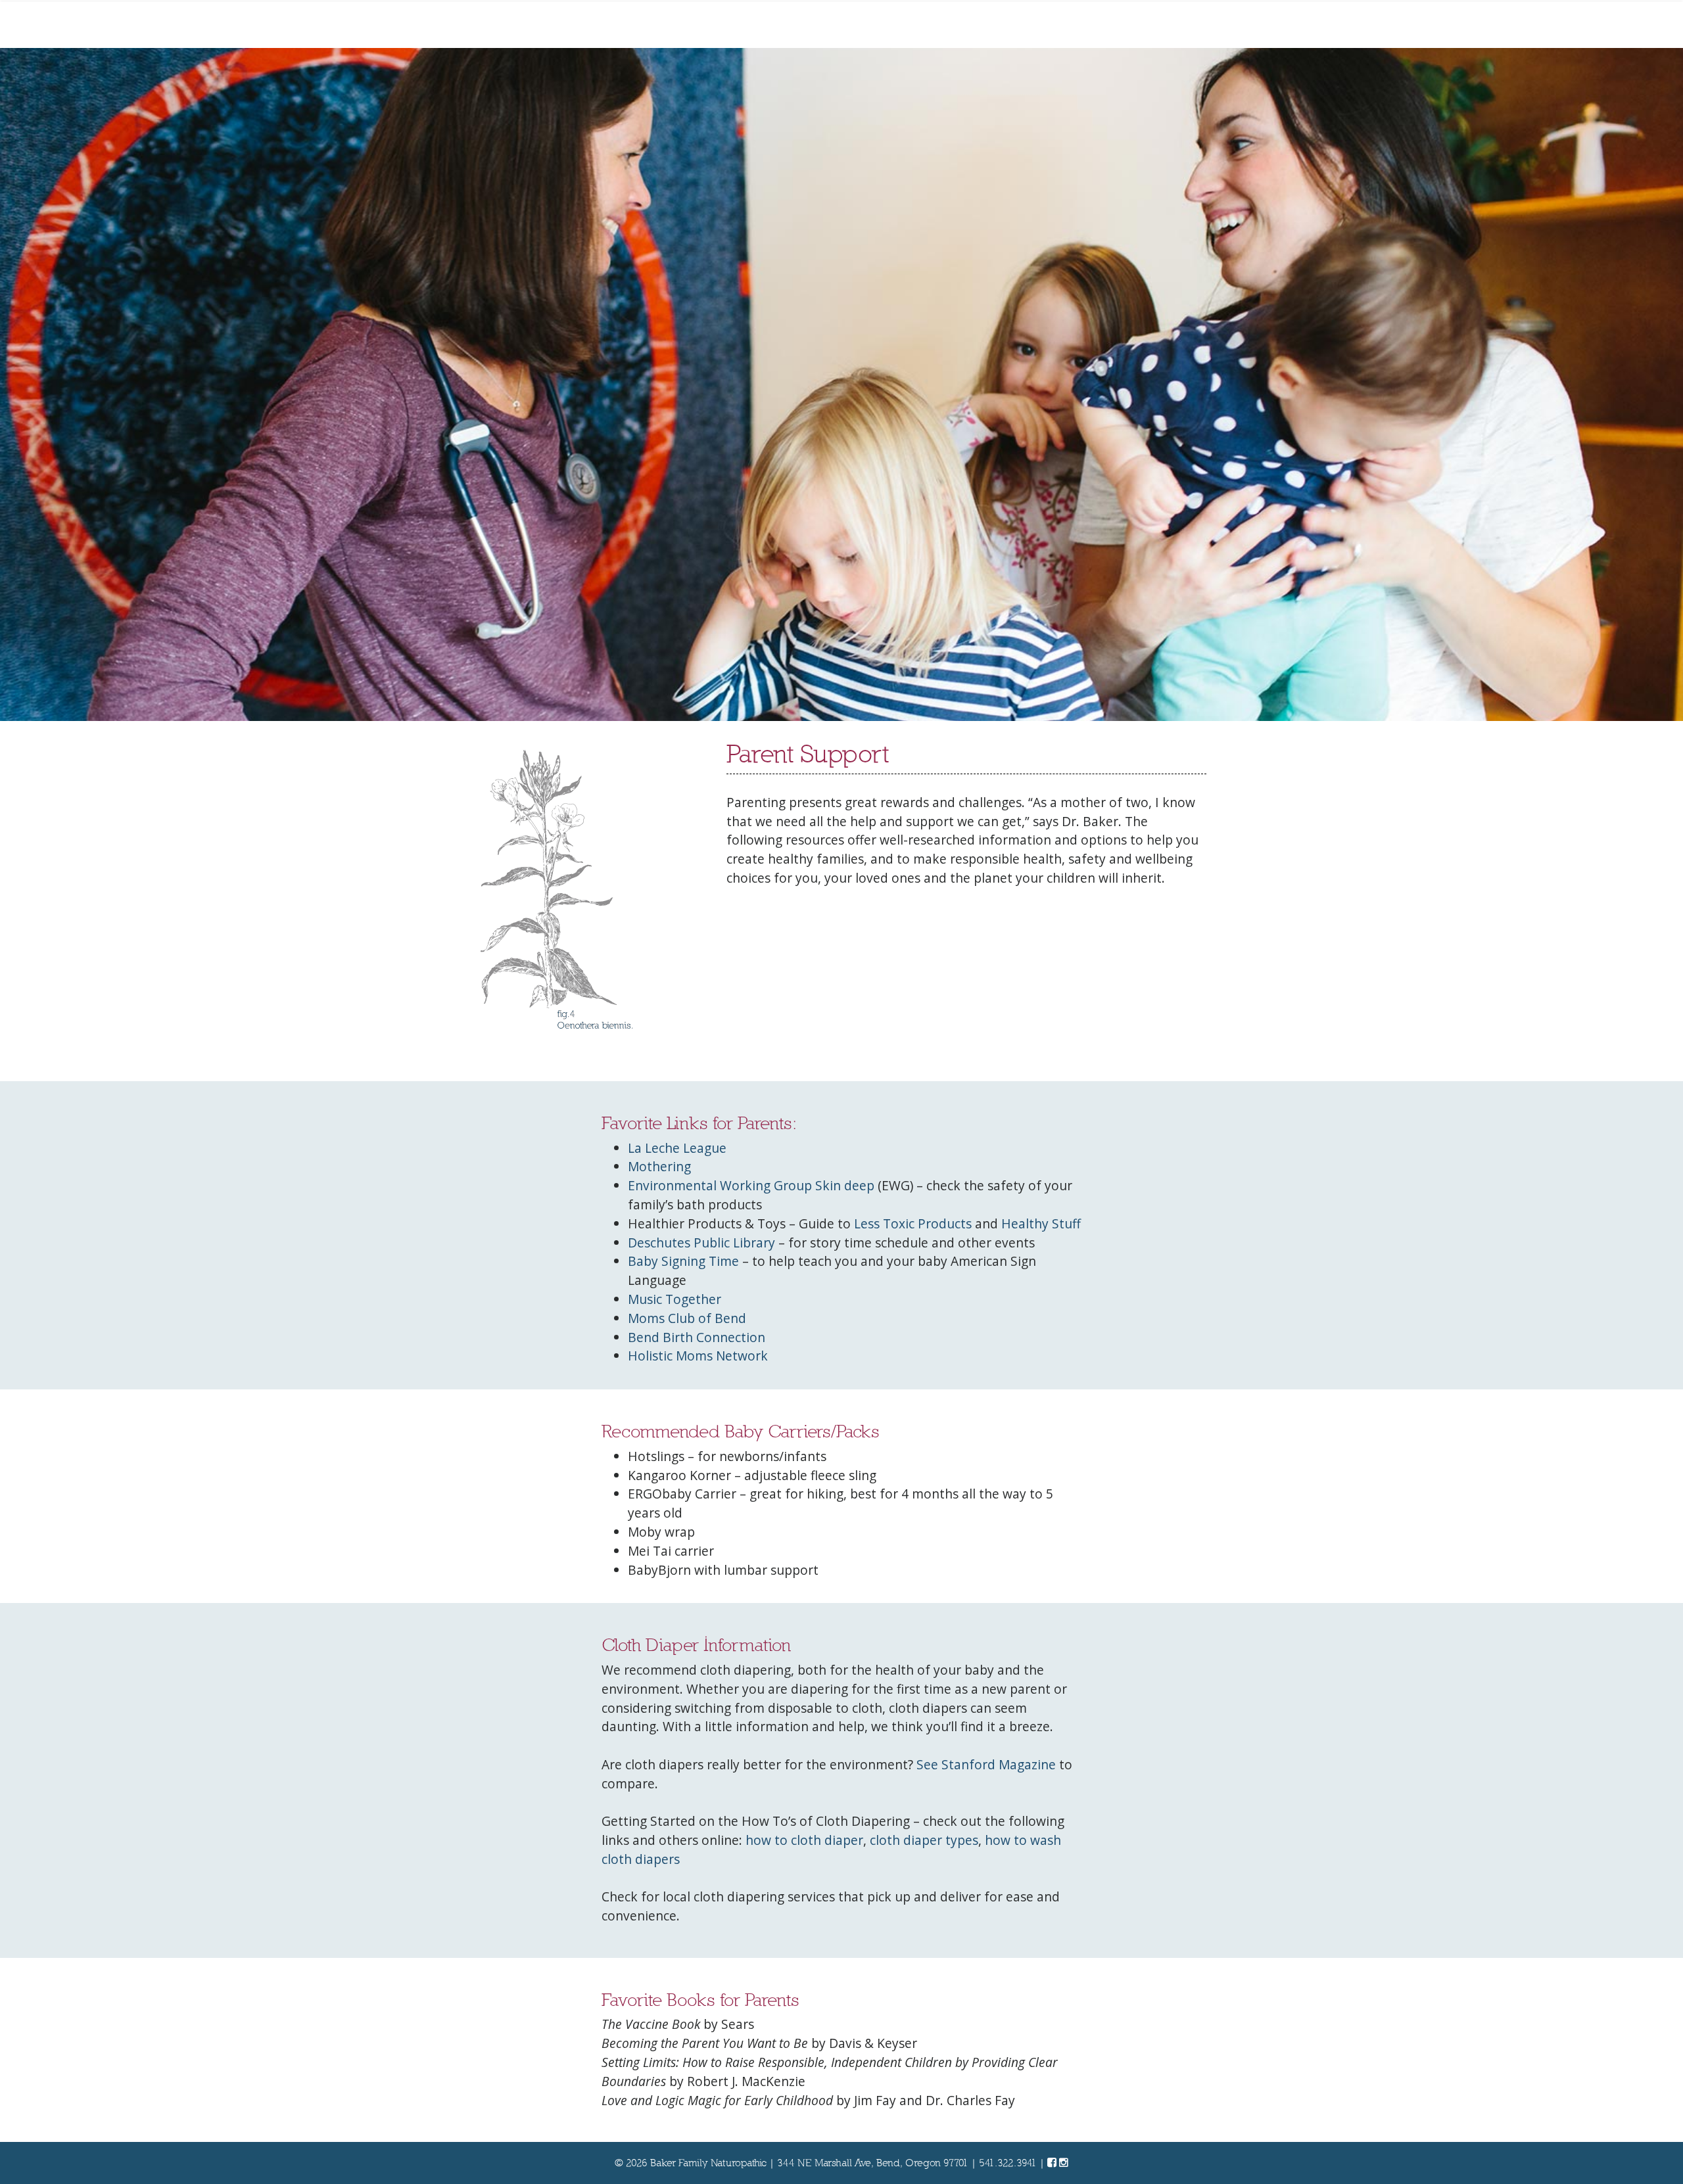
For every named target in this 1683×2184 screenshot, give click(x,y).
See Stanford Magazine (986, 1764)
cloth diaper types (924, 1840)
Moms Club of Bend (687, 1318)
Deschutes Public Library (701, 1243)
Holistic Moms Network (698, 1356)
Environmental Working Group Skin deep (751, 1185)
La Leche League (677, 1148)
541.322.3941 (1008, 2163)
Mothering (659, 1166)
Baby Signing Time (683, 1261)
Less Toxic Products (913, 1223)
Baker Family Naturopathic (708, 2163)
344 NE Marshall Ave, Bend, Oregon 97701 (873, 2163)
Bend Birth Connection (697, 1337)
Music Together (675, 1299)
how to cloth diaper (804, 1840)
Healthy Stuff (1041, 1223)
